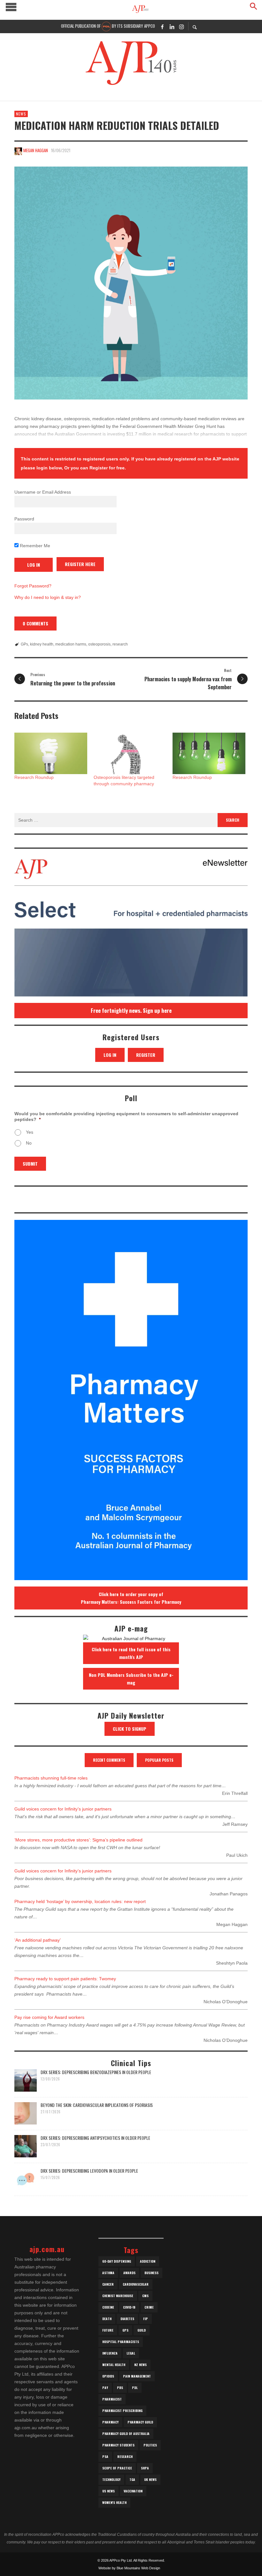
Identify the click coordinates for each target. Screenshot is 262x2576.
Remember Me (34, 546)
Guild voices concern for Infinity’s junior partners (63, 1809)
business (151, 2273)
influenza (110, 2353)
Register (146, 1055)
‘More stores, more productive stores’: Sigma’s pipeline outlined (78, 1840)
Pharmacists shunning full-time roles (51, 1778)
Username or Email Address (43, 492)
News (21, 114)
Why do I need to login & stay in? (48, 597)
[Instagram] (181, 26)
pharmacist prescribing (122, 2411)
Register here (80, 564)
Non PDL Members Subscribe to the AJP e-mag (131, 1679)
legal (131, 2353)
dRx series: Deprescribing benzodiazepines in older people (96, 2072)
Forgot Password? (33, 586)
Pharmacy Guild (140, 2422)
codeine (108, 2307)
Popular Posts (159, 1760)
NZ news (140, 2365)
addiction (148, 2261)
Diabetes (127, 2319)
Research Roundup (34, 777)
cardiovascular (136, 2284)
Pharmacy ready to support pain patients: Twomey (65, 1979)
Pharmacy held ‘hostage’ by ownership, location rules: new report (80, 1901)
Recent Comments (109, 1760)
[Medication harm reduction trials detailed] (131, 283)
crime (149, 2307)
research (120, 644)
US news (108, 2491)
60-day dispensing (117, 2261)
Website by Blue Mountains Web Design (129, 2568)
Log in (110, 1055)
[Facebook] (162, 26)
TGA (132, 2479)
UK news (150, 2479)
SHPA (145, 2468)
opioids (108, 2376)
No (29, 1143)
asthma (108, 2273)
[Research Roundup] (51, 753)
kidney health (42, 644)
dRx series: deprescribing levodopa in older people (89, 2171)
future (108, 2330)
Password (24, 519)
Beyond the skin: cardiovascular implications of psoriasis (97, 2105)
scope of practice (117, 2468)
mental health (114, 2365)
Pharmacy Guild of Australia (126, 2434)
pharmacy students (118, 2445)
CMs (145, 2296)
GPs (24, 644)
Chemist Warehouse (118, 2296)
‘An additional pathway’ (38, 1940)
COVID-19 (129, 2307)
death (107, 2319)
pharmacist (112, 2399)
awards (129, 2273)
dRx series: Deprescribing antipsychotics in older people (95, 2138)
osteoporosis (99, 644)
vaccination (133, 2491)
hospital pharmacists (121, 2342)
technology (111, 2479)
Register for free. (108, 468)
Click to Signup (130, 1729)
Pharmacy (110, 2422)
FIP (146, 2319)
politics (150, 2445)
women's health (114, 2502)
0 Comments (35, 623)
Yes (30, 1132)
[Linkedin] (172, 26)
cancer (108, 2284)
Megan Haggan (36, 150)
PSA (105, 2457)
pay (105, 2388)
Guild (142, 2330)
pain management (137, 2376)
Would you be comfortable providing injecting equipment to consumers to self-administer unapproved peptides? (126, 1116)
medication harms (71, 644)
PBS (120, 2388)
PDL (135, 2388)
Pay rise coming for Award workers (49, 2017)
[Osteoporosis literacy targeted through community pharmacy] (130, 753)
